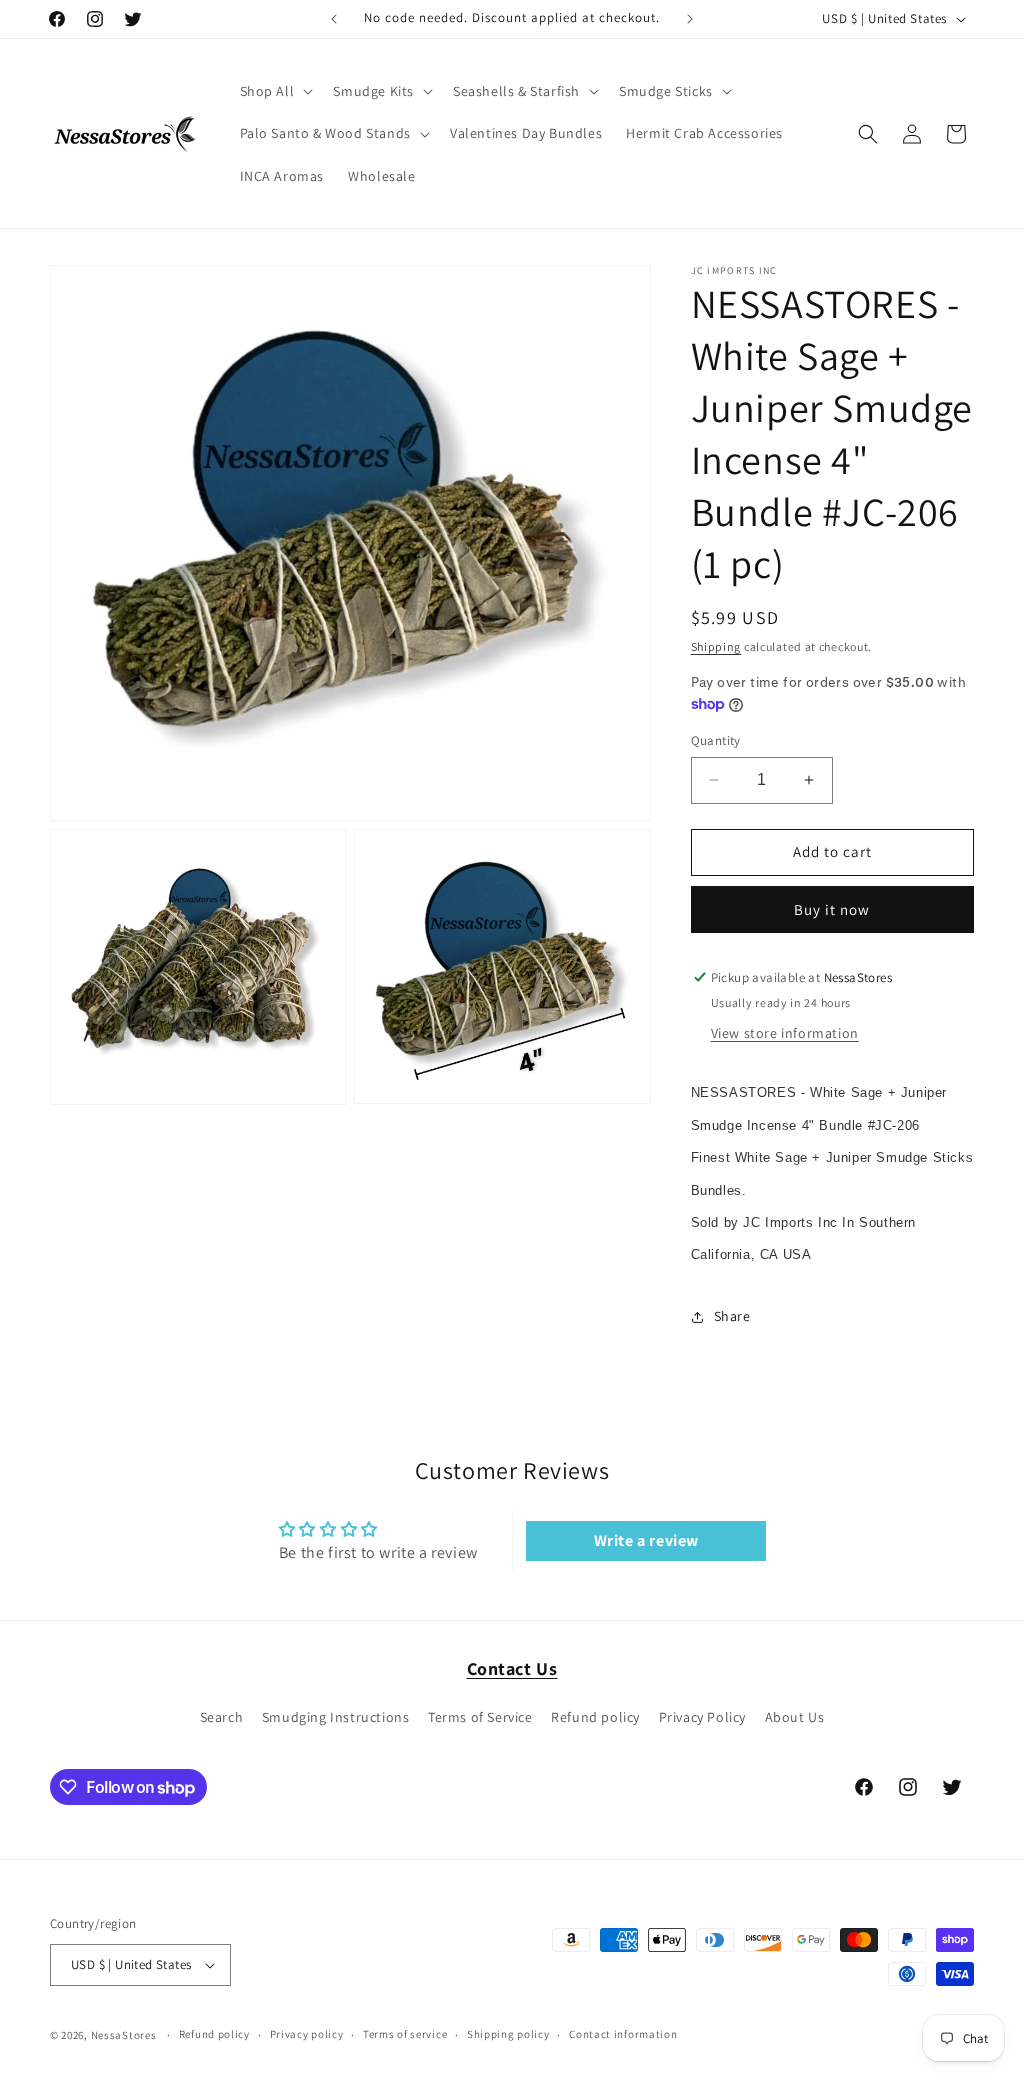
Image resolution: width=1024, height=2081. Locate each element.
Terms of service (405, 2034)
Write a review (646, 1540)
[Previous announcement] (334, 19)
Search (222, 1717)
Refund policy (595, 1717)
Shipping (716, 646)
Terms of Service (480, 1717)
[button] (275, 91)
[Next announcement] (690, 19)
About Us (795, 1717)
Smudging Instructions (336, 1717)
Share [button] (732, 1316)
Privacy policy (307, 2034)
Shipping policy (508, 2034)
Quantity (716, 740)
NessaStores (124, 2035)
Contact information (623, 2034)
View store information (785, 1033)
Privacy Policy (702, 1717)
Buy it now (832, 909)
